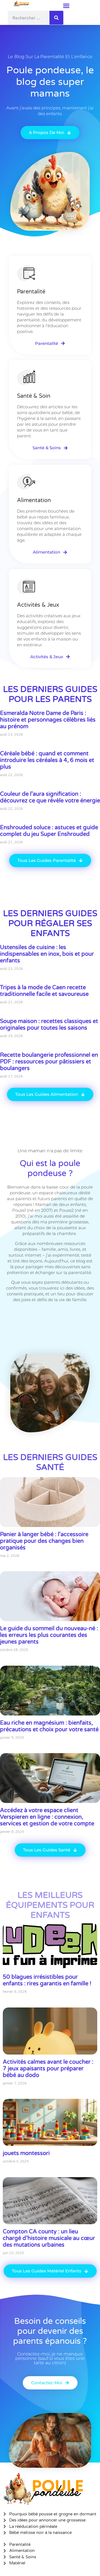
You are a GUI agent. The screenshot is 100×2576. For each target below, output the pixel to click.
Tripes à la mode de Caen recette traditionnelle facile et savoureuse (44, 991)
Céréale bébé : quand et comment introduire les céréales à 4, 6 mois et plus (47, 760)
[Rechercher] (56, 18)
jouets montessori (26, 2153)
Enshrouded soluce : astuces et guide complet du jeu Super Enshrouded (49, 831)
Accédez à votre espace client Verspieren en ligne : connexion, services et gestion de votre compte (47, 1817)
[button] (66, 6)
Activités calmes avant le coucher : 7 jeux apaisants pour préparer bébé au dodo (48, 2069)
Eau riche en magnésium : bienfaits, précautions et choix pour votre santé (49, 1726)
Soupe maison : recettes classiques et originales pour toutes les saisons (49, 1025)
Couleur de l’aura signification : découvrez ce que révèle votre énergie (50, 797)
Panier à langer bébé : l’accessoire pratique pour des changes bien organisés (44, 1541)
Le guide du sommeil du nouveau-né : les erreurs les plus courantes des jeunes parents (49, 1635)
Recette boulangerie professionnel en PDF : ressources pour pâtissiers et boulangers (49, 1062)
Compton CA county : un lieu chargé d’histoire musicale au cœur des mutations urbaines (49, 2238)
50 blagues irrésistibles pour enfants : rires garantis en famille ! (47, 1980)
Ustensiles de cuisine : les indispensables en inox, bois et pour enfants (47, 954)
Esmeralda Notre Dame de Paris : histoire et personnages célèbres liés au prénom (48, 720)
